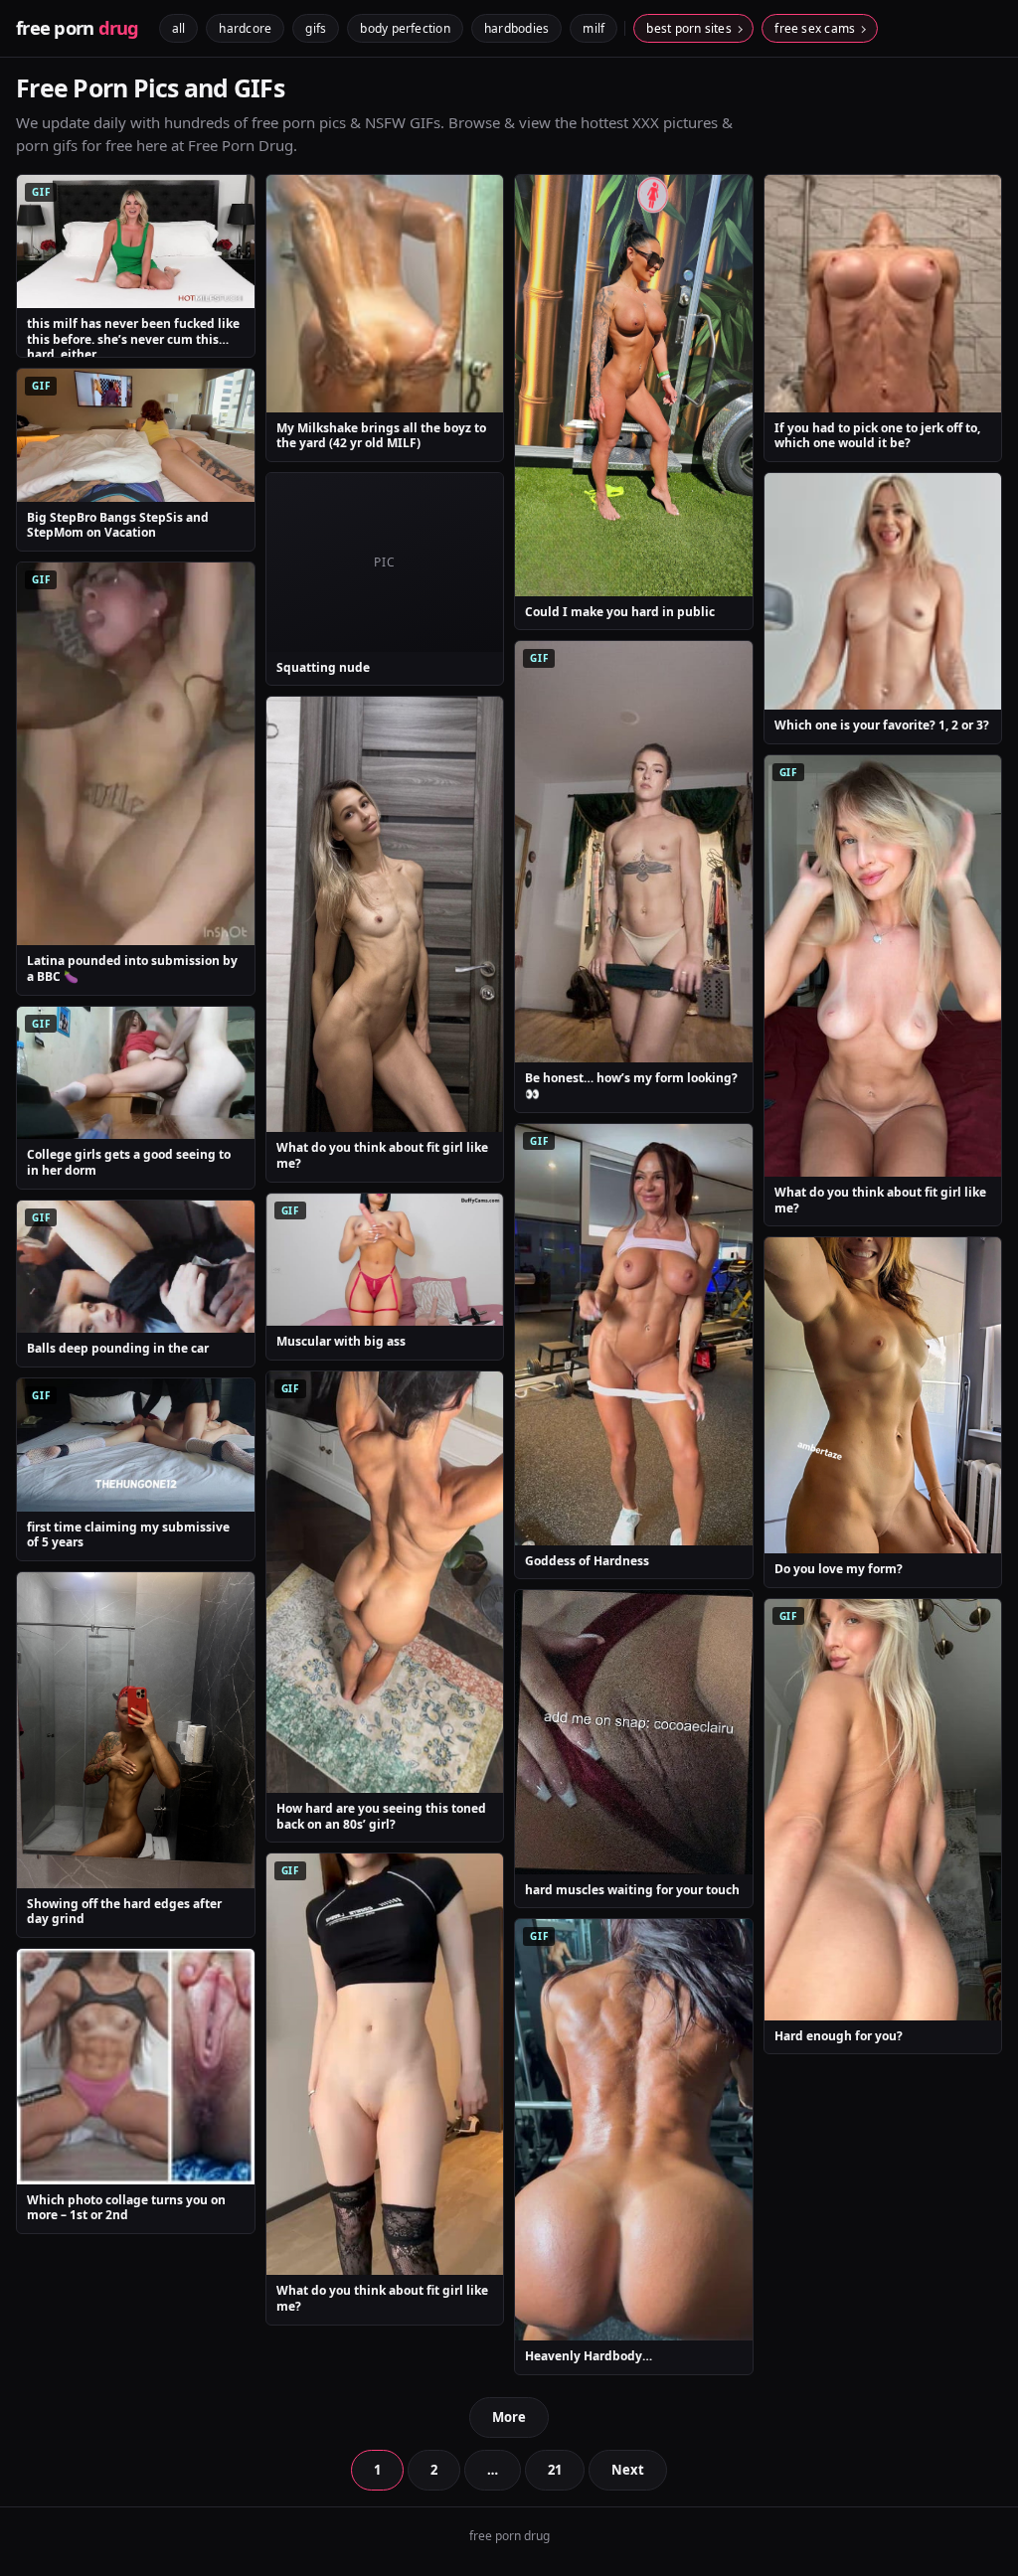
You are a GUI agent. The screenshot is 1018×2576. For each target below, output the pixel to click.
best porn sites (689, 28)
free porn (78, 28)
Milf (594, 28)
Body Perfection (405, 28)
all (179, 28)
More (509, 2417)
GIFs (316, 28)
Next (628, 2470)
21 (555, 2470)
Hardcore (245, 28)
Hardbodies (516, 28)
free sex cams (815, 28)
